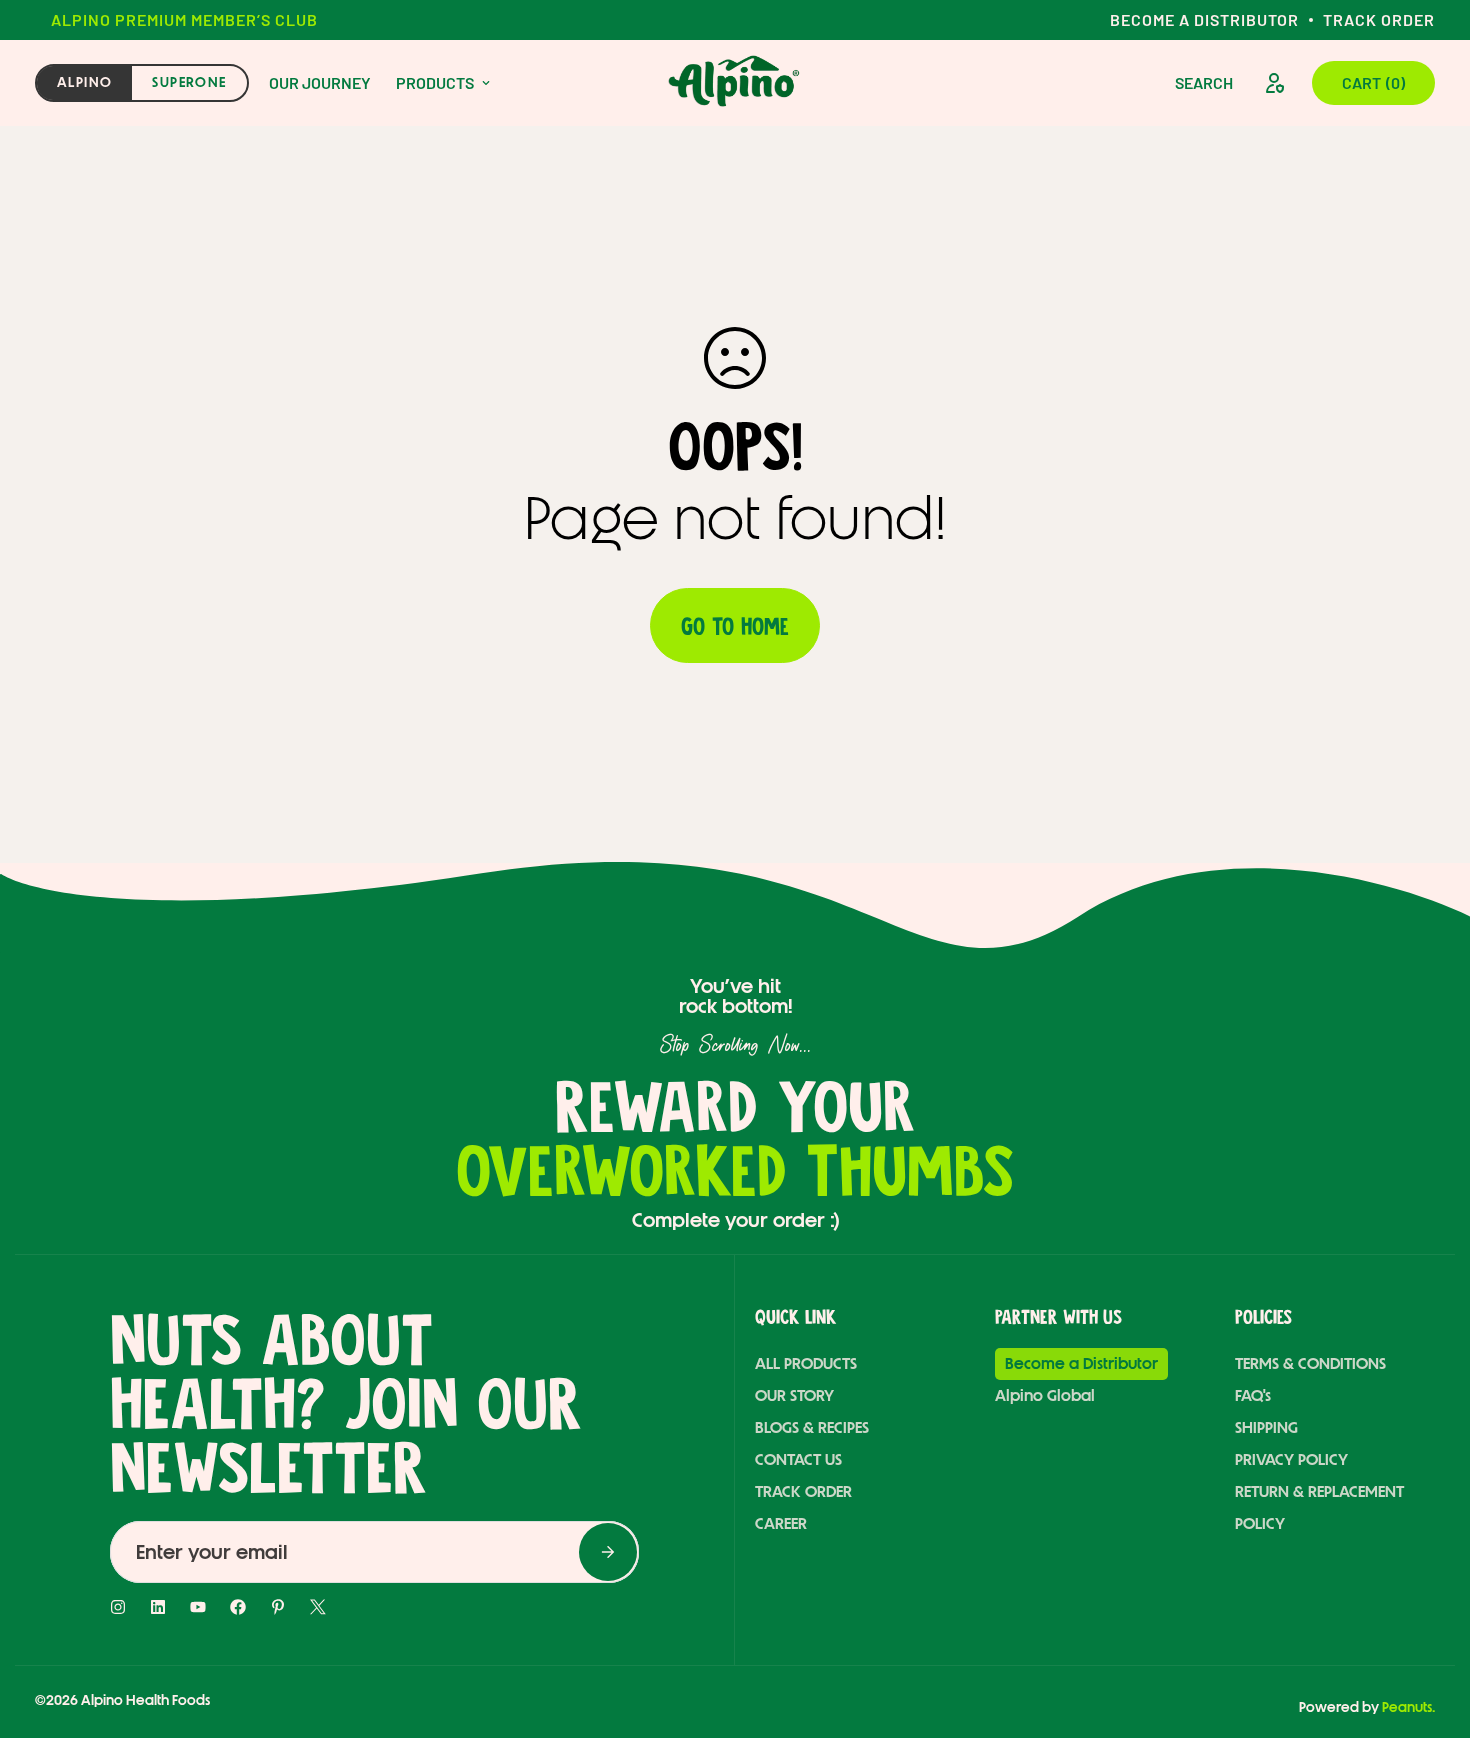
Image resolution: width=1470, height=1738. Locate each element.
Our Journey (320, 82)
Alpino (84, 82)
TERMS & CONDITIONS (1310, 1363)
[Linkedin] (158, 1607)
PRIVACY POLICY (1291, 1459)
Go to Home (735, 625)
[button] (1373, 83)
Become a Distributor (1204, 19)
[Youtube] (198, 1607)
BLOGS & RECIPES (812, 1427)
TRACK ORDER (803, 1491)
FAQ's (1253, 1395)
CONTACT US (798, 1459)
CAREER (781, 1523)
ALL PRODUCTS (806, 1363)
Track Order (1379, 19)
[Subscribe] (608, 1552)
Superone (189, 82)
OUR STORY (794, 1395)
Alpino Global (1045, 1395)
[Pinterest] (278, 1607)
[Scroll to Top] (1413, 1626)
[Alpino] (735, 83)
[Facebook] (238, 1607)
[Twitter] (318, 1607)
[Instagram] (118, 1607)
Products (435, 82)
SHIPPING (1266, 1427)
